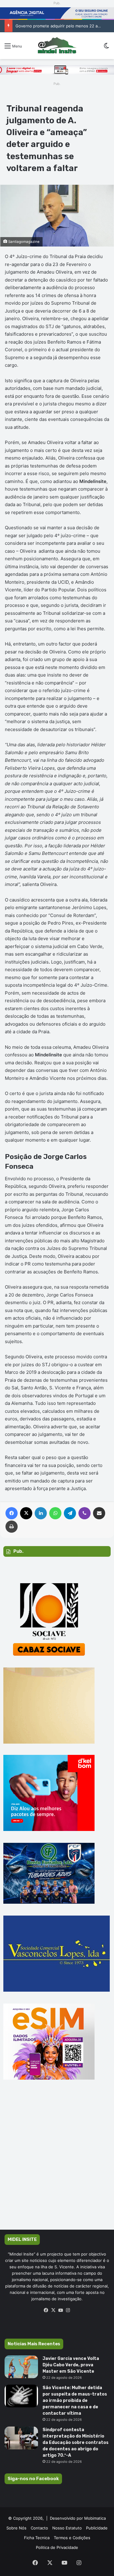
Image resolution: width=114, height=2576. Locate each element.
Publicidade (97, 2528)
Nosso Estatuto (67, 2528)
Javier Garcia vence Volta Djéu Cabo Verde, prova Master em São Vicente (71, 2365)
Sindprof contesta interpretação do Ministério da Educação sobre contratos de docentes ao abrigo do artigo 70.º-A (76, 2443)
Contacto (39, 2528)
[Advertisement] (57, 2163)
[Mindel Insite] (57, 46)
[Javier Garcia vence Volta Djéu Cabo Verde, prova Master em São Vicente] (21, 2367)
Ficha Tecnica (37, 2538)
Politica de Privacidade (57, 2547)
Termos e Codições (72, 2538)
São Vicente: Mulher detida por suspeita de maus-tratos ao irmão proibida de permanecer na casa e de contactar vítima (75, 2401)
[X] (54, 2310)
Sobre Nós (16, 2528)
